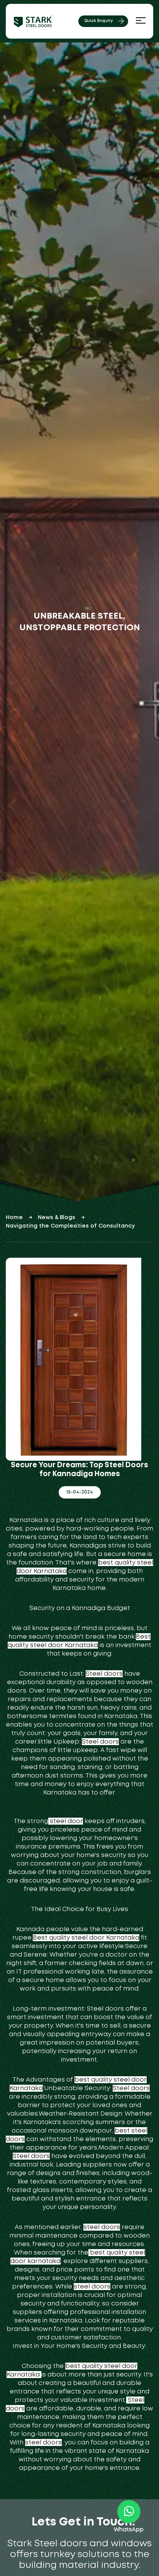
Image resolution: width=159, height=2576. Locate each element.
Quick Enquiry (98, 21)
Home (14, 1218)
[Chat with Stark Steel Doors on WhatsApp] (129, 2512)
